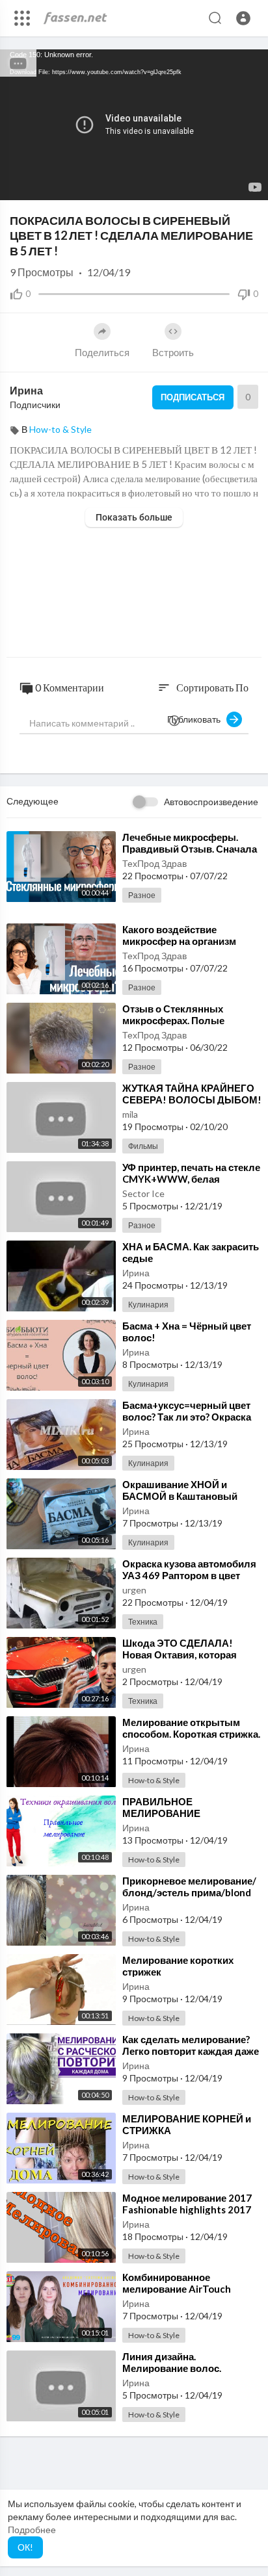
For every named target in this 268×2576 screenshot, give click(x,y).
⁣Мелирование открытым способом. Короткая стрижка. (191, 1728)
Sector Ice (143, 1193)
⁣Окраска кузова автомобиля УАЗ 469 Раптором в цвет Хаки (189, 1575)
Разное (142, 895)
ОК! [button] (25, 2547)
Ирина (26, 390)
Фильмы (143, 1146)
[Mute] (228, 184)
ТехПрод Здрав (154, 863)
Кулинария (148, 1305)
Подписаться (193, 397)
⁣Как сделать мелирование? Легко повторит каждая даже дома (191, 2051)
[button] (243, 18)
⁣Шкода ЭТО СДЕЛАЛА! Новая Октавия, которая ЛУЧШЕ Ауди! (180, 1655)
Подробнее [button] (32, 2530)
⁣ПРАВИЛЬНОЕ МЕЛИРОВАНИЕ (161, 1807)
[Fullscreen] (250, 184)
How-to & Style (60, 429)
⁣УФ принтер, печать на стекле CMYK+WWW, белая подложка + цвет (191, 1179)
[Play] (17, 184)
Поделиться (102, 352)
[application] (134, 125)
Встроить (173, 352)
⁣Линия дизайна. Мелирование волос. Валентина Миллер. (172, 2368)
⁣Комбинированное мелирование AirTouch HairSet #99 (177, 2289)
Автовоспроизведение (211, 802)
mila (130, 1114)
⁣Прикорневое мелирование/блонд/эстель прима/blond (189, 1887)
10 (206, 184)
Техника (143, 1622)
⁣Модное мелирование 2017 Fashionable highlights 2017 (187, 2204)
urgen (134, 1590)
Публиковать (197, 719)
